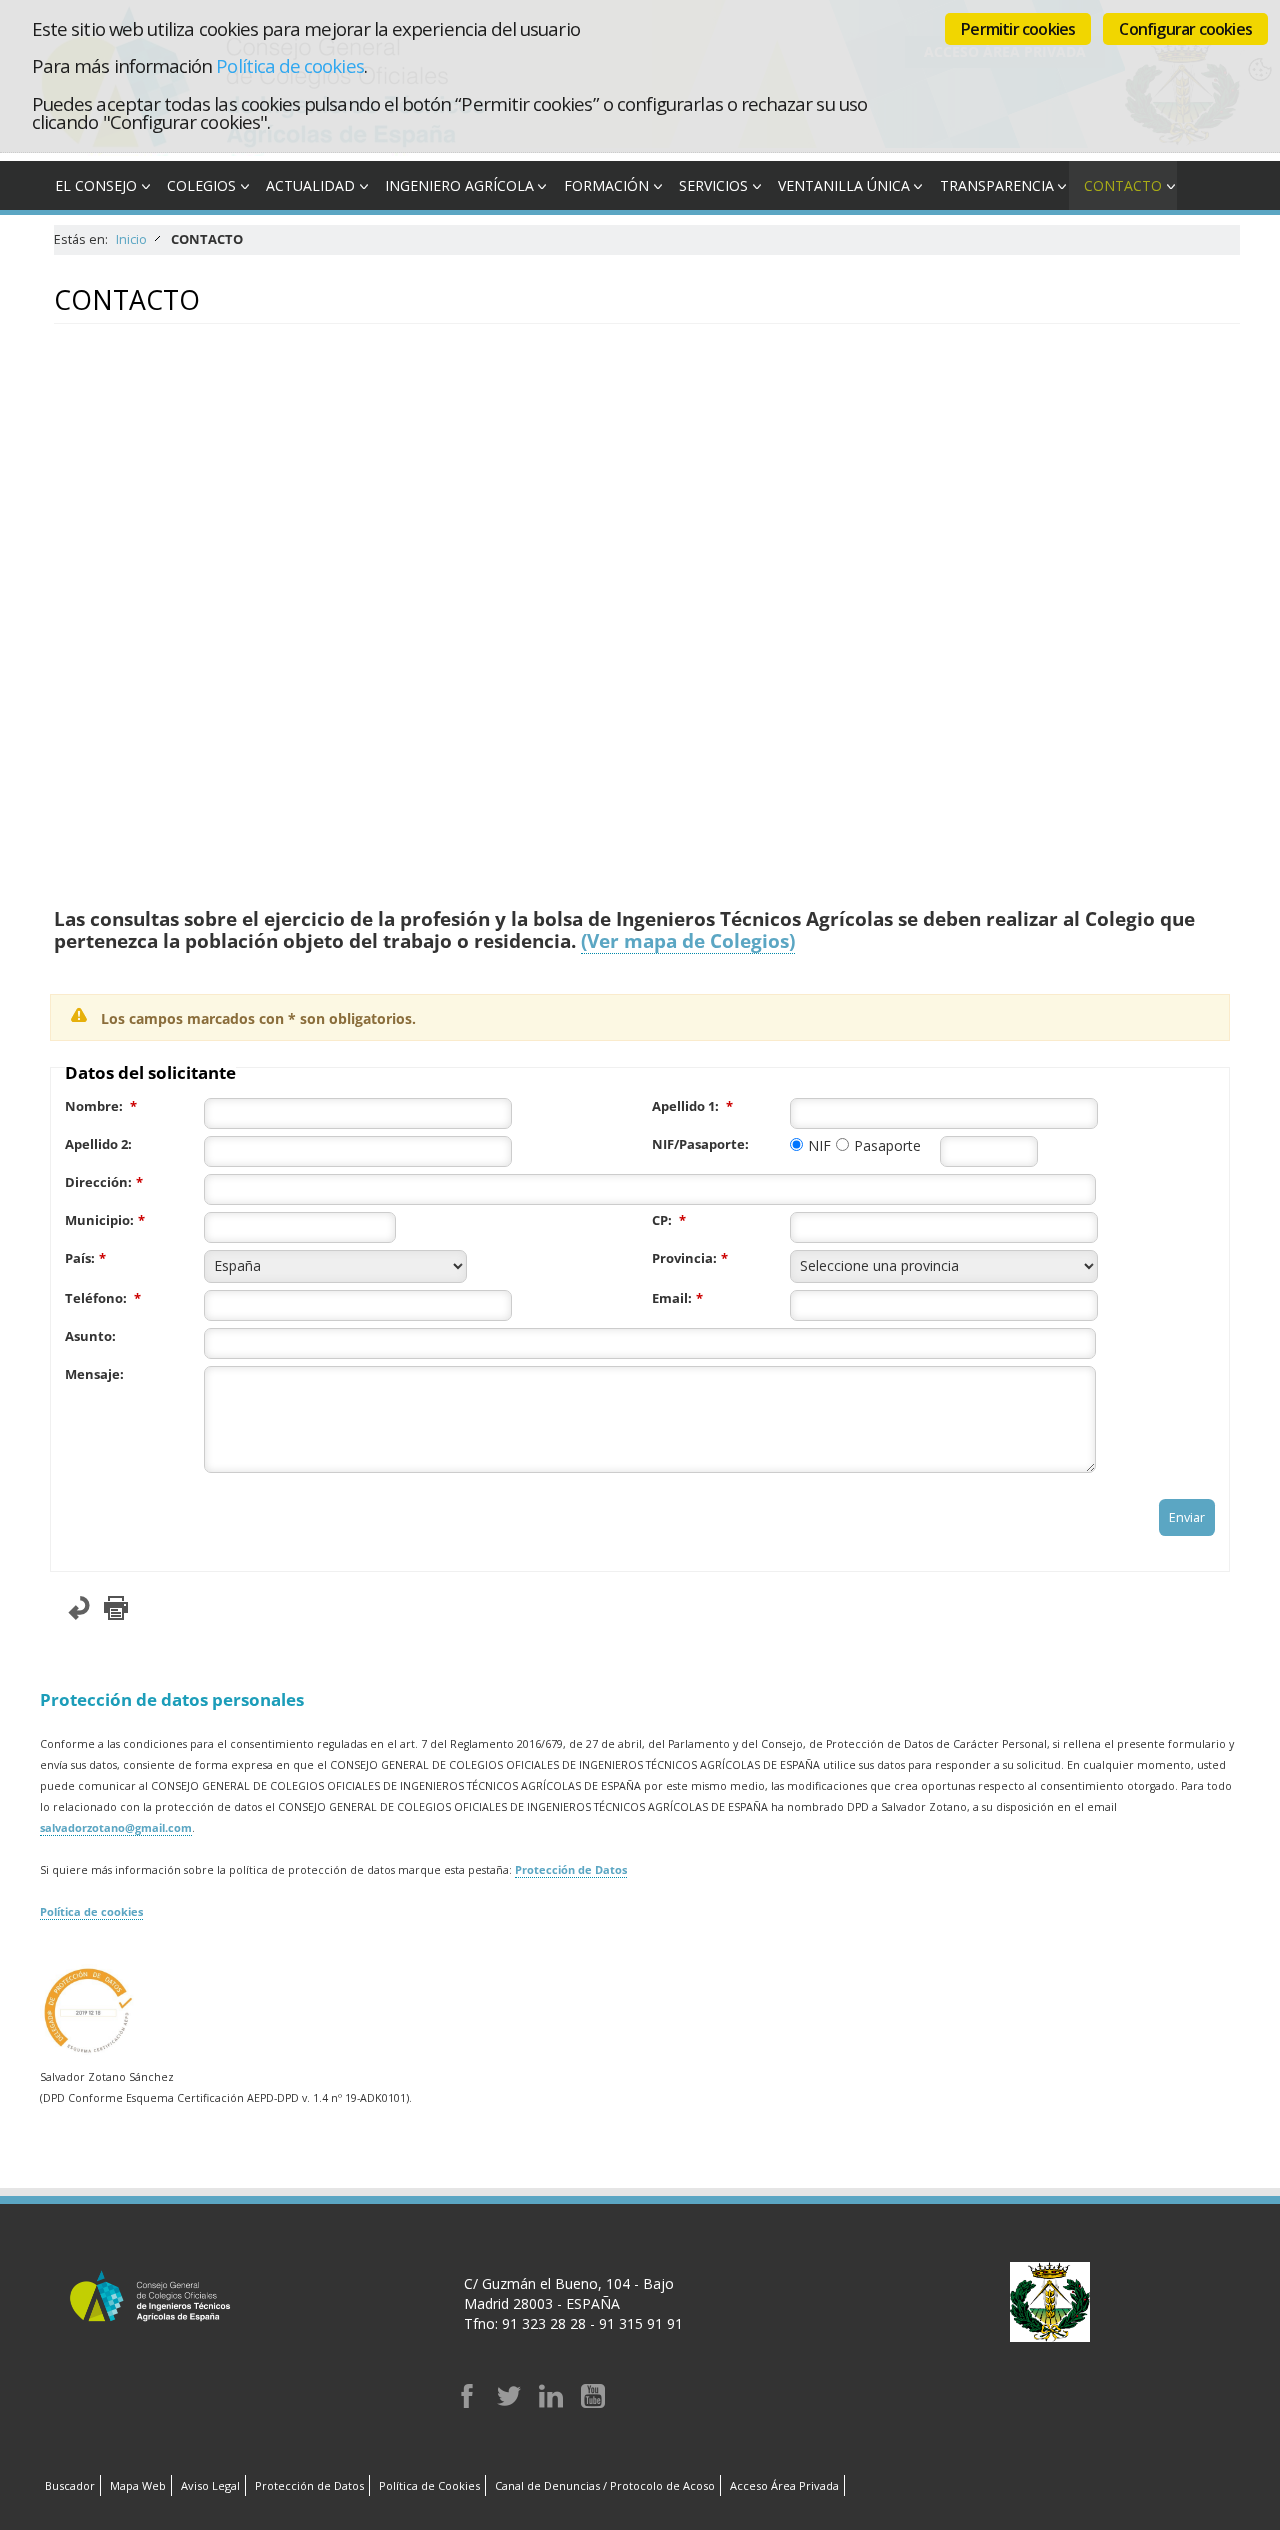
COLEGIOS (201, 185)
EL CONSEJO (96, 185)
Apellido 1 (683, 1106)
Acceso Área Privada (784, 2485)
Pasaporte (887, 1145)
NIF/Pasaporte (698, 1144)
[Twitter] (509, 2402)
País (78, 1258)
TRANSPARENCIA (997, 185)
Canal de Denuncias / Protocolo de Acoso (605, 2485)
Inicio (131, 239)
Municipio (97, 1220)
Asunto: (90, 1336)
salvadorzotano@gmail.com (116, 1828)
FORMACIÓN (606, 185)
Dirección (96, 1182)
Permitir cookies (1018, 29)
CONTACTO (1123, 185)
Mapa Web (138, 2485)
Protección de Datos (571, 1870)
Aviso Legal (210, 2485)
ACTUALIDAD (310, 185)
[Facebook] (467, 2402)
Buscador (70, 2485)
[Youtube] (593, 2402)
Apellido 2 (96, 1144)
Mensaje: (94, 1374)
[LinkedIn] (551, 2402)
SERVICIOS (713, 185)
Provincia (682, 1258)
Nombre (92, 1106)
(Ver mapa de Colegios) (688, 940)
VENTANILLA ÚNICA (844, 185)
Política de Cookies (429, 2485)
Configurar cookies (1185, 29)
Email (670, 1298)
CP (660, 1220)
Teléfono (94, 1298)
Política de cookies (289, 65)
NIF (819, 1145)
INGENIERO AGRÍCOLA (459, 185)
